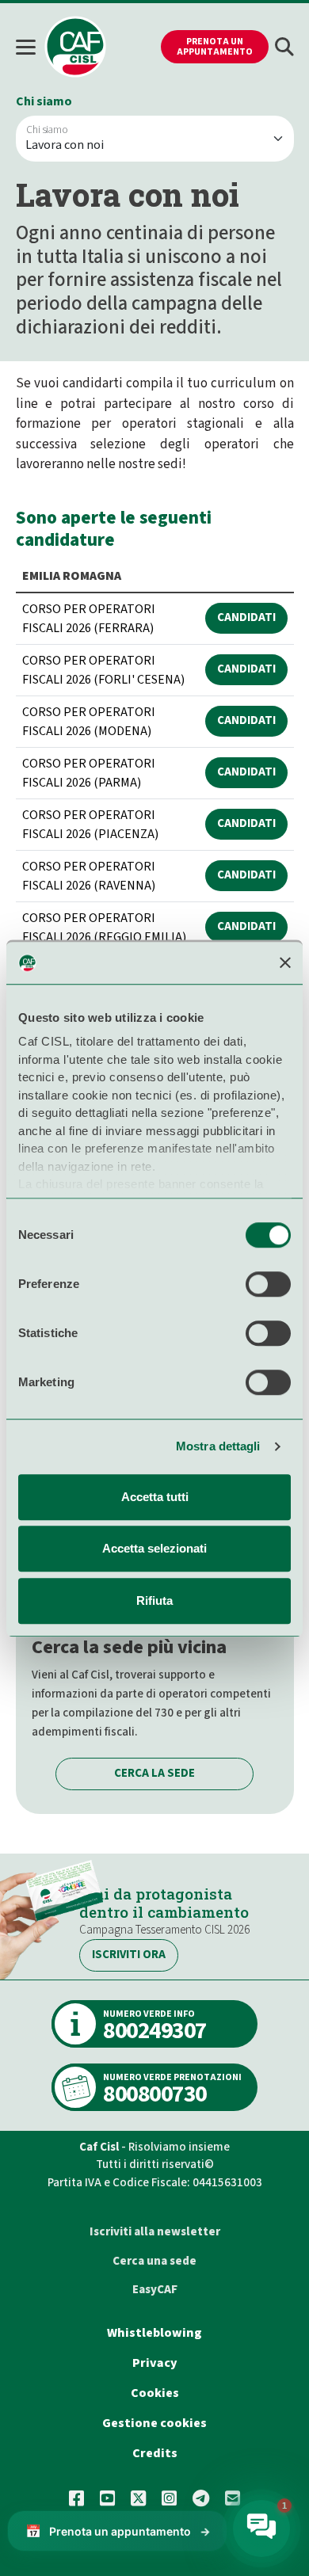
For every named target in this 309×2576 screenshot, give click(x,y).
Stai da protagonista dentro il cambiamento (164, 1903)
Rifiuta (154, 1600)
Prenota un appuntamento (215, 47)
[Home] (75, 47)
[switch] (268, 1284)
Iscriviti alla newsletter (155, 2232)
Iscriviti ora (129, 1955)
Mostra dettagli (218, 1446)
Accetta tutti (155, 1497)
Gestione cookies (154, 2423)
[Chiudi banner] (285, 963)
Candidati (246, 617)
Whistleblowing (154, 2333)
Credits (155, 2453)
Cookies (155, 2393)
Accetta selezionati (154, 1548)
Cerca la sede (154, 1773)
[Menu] (30, 47)
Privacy (155, 2363)
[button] (284, 47)
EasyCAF (155, 2290)
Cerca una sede (154, 2261)
